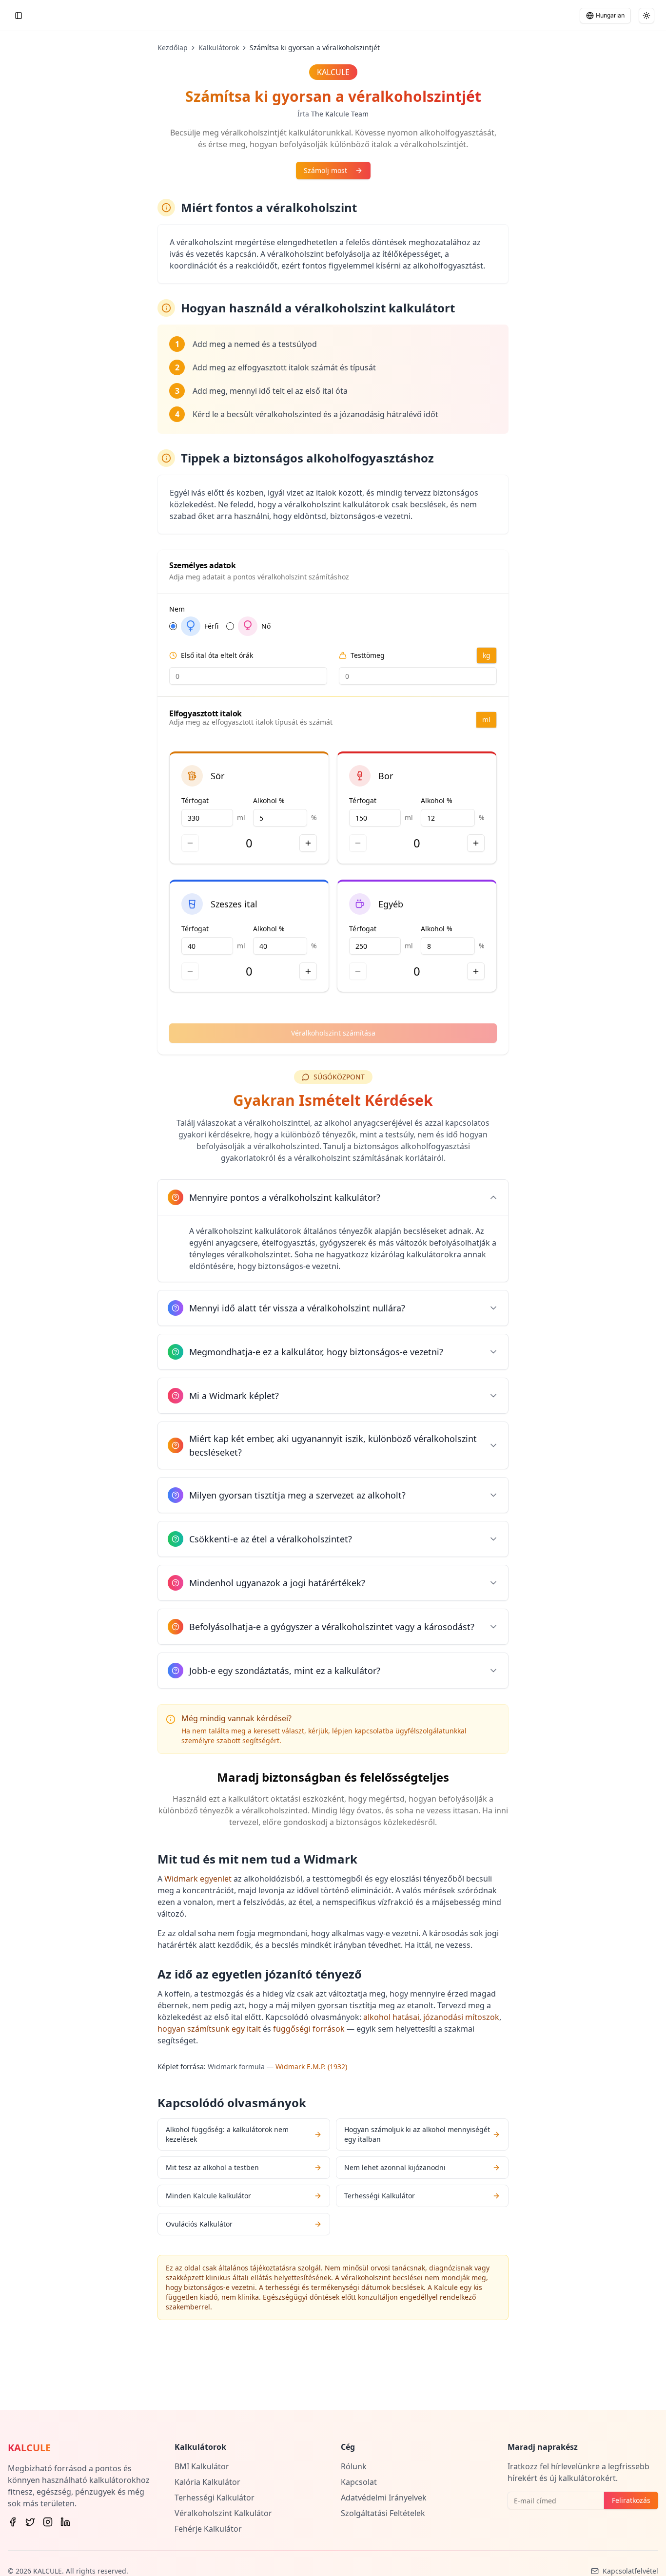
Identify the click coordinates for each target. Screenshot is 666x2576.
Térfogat (195, 800)
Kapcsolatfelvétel (630, 2571)
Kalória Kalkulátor (207, 2482)
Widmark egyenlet (198, 1879)
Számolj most (325, 170)
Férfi (211, 626)
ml (486, 720)
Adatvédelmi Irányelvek (384, 2498)
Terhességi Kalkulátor (215, 2498)
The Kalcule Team (340, 114)
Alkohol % (269, 800)
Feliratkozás (631, 2500)
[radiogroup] (333, 626)
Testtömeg (368, 655)
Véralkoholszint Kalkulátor (223, 2513)
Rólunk (354, 2466)
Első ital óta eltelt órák (217, 655)
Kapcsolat (359, 2482)
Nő (266, 626)
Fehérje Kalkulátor (208, 2529)
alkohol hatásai (391, 2017)
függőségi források (309, 2029)
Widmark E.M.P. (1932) (311, 2067)
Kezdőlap (173, 48)
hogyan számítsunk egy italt (209, 2029)
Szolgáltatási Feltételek (383, 2513)
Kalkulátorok (219, 48)
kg (487, 655)
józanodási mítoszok (461, 2017)
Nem (177, 609)
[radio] (173, 626)
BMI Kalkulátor (202, 2466)
